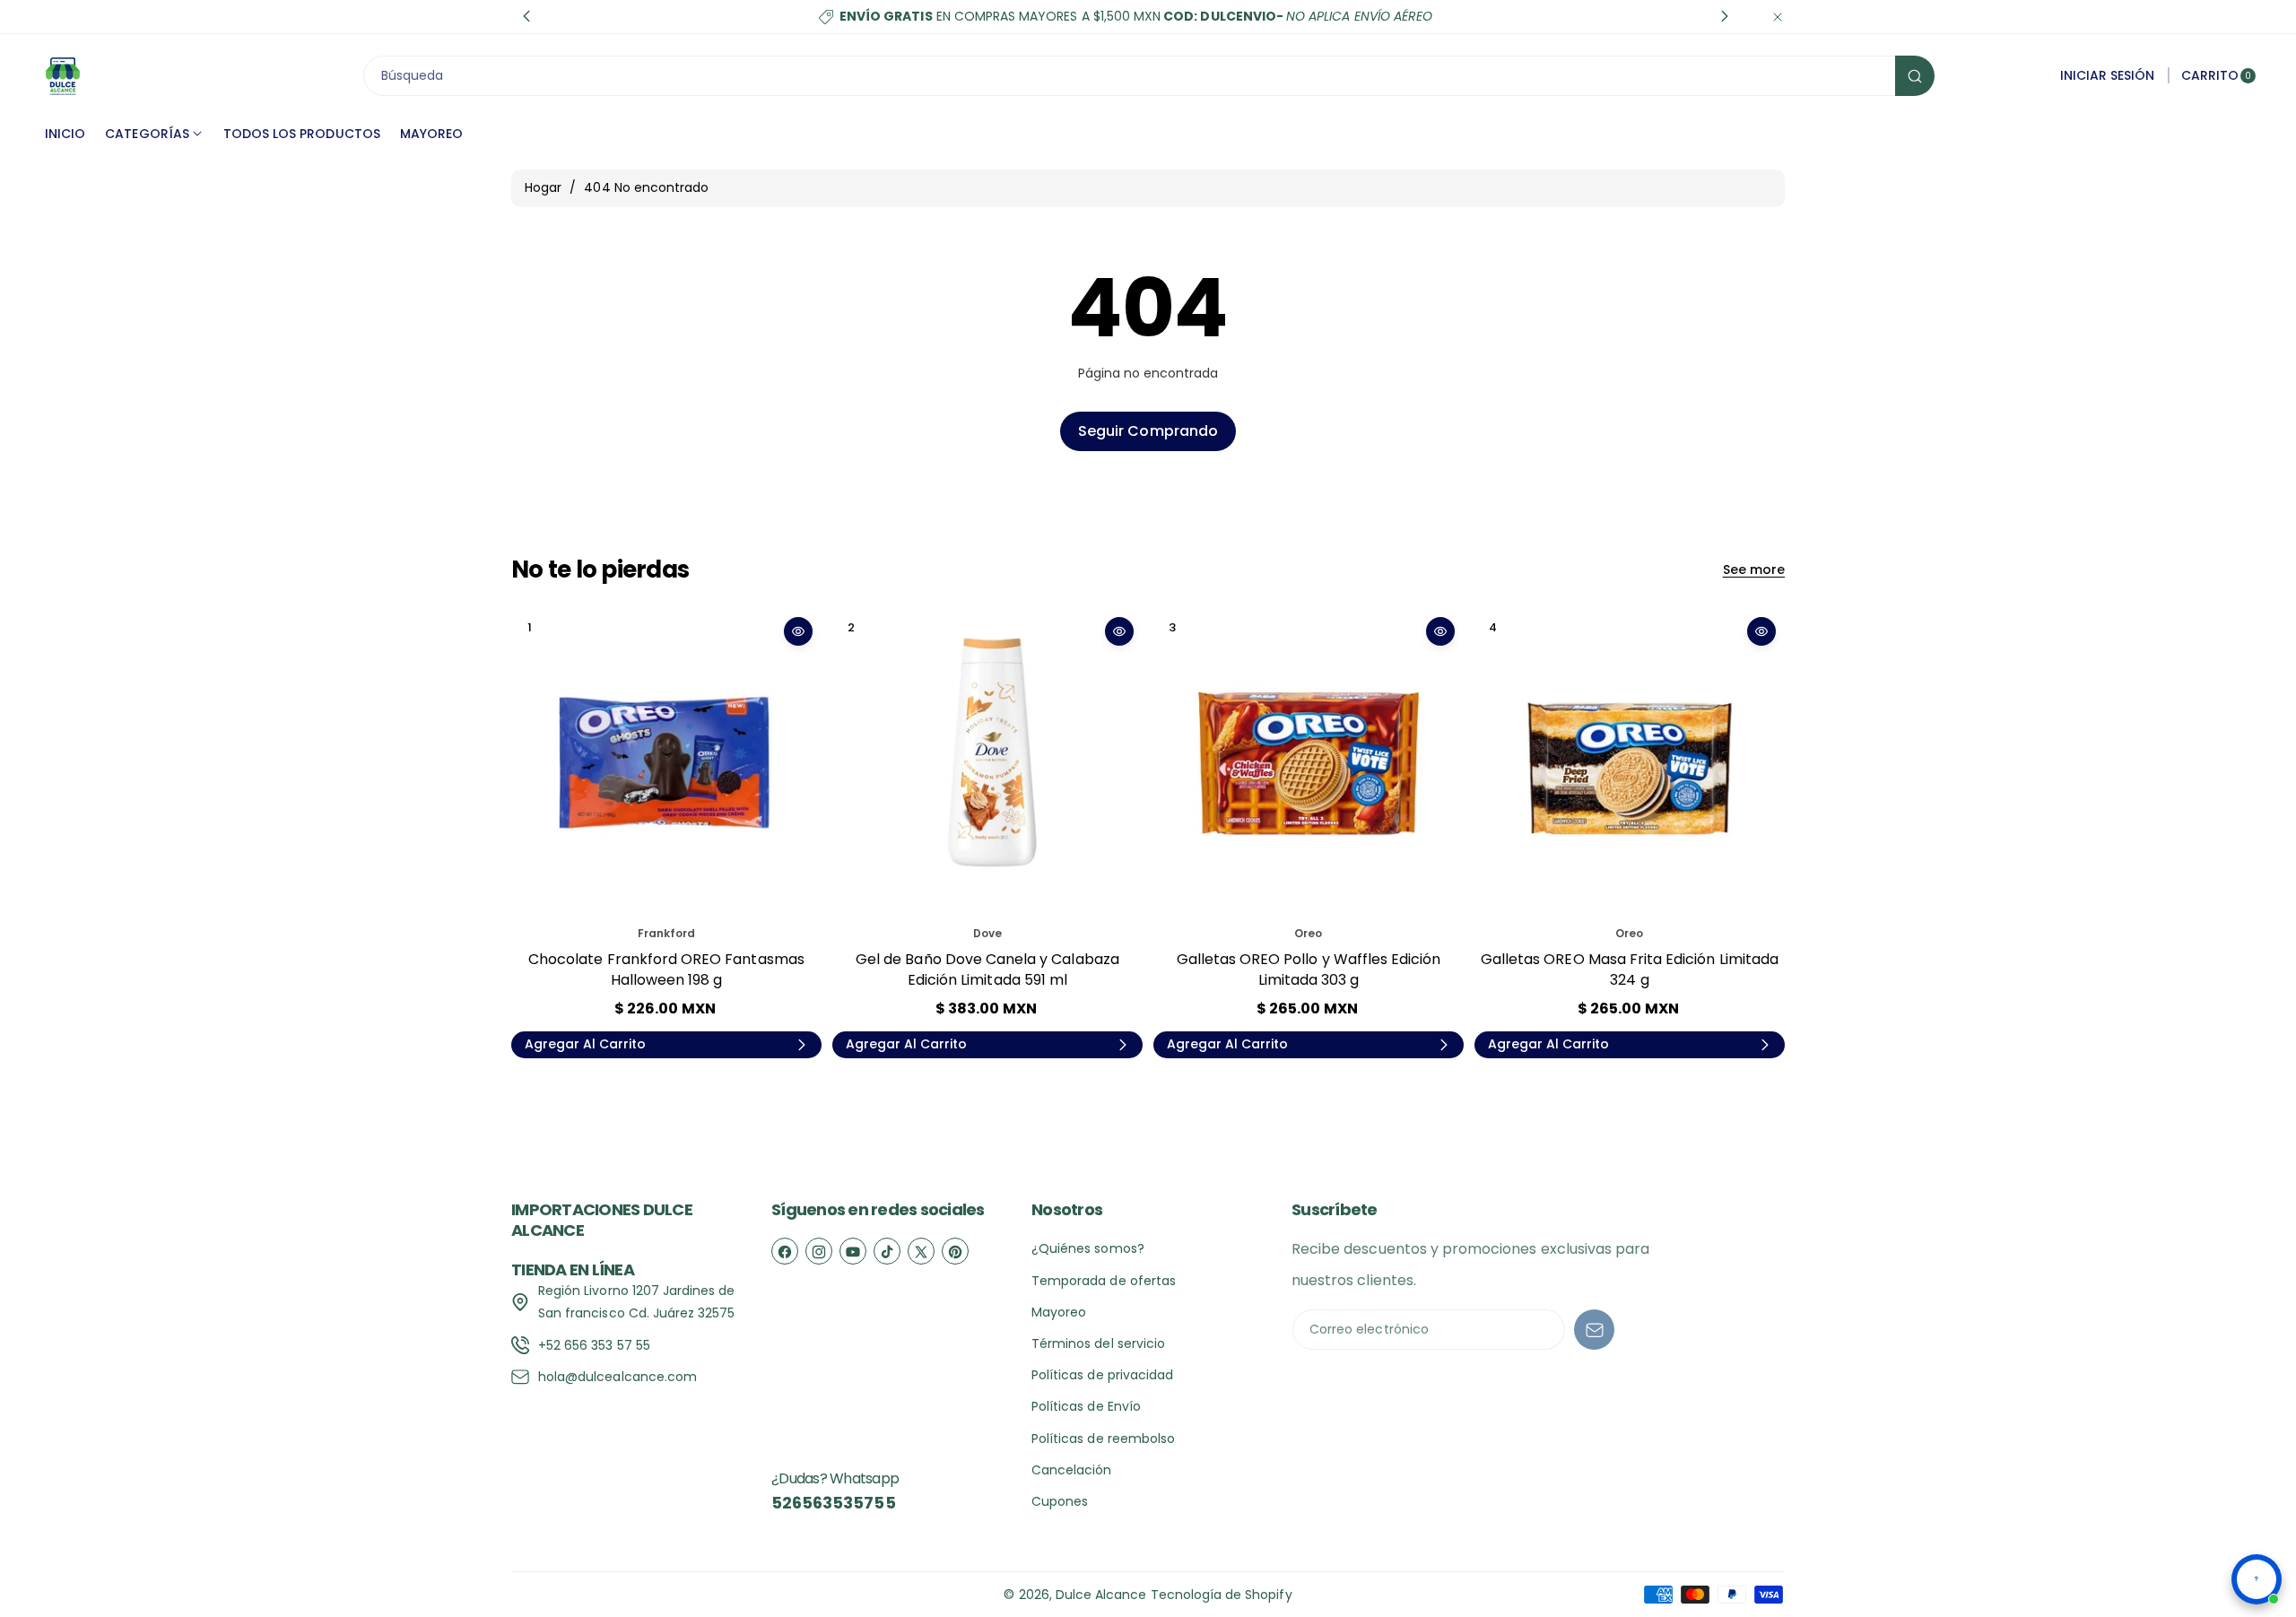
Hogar (543, 187)
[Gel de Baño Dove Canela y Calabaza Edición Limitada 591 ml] (987, 763)
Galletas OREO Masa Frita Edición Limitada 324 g (1630, 969)
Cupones (1060, 1501)
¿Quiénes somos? (1088, 1248)
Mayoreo (1059, 1312)
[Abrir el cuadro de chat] (2257, 1579)
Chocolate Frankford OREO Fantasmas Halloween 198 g (666, 969)
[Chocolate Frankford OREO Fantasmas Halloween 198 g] (666, 763)
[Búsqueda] (1915, 76)
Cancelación (1072, 1470)
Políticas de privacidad (1102, 1375)
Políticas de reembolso (1103, 1439)
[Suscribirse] (1594, 1330)
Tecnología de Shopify (1222, 1595)
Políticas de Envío (1086, 1406)
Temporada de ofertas (1104, 1281)
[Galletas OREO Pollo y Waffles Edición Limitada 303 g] (1309, 763)
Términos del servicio (1098, 1343)
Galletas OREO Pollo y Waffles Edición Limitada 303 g (1309, 969)
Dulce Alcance (1101, 1595)
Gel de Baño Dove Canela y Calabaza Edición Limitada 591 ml (987, 969)
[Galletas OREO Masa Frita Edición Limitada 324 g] (1630, 763)
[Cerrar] (1778, 17)
